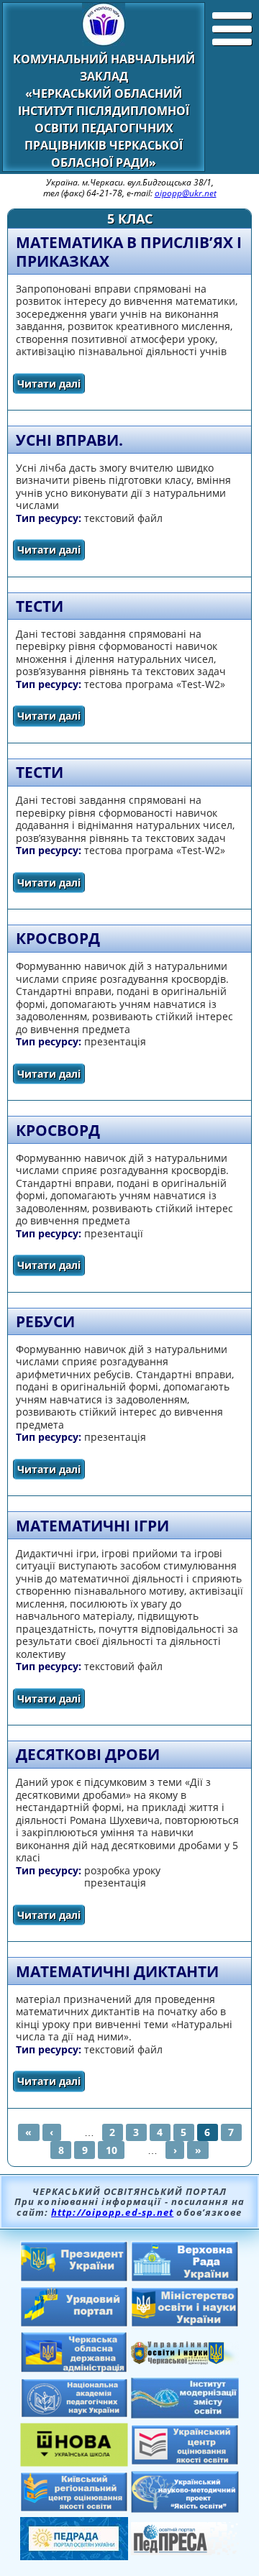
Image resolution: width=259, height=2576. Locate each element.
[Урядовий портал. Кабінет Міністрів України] (74, 2323)
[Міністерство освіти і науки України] (185, 2323)
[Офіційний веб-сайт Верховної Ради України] (185, 2278)
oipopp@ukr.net (186, 193)
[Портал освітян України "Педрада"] (74, 2556)
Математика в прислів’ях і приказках (129, 252)
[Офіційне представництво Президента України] (74, 2278)
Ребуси (45, 1321)
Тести (40, 606)
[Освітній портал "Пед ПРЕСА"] (185, 2551)
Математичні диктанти (117, 1971)
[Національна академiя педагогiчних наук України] (74, 2414)
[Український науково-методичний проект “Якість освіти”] (185, 2508)
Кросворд (58, 938)
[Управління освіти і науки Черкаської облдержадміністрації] (185, 2360)
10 (112, 2150)
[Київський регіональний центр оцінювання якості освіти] (74, 2508)
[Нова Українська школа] (74, 2462)
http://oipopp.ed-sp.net (112, 2212)
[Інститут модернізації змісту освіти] (185, 2414)
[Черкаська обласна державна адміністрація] (74, 2369)
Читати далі (51, 386)
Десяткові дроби (88, 1754)
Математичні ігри (92, 1526)
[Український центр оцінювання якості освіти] (185, 2461)
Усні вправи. (69, 440)
